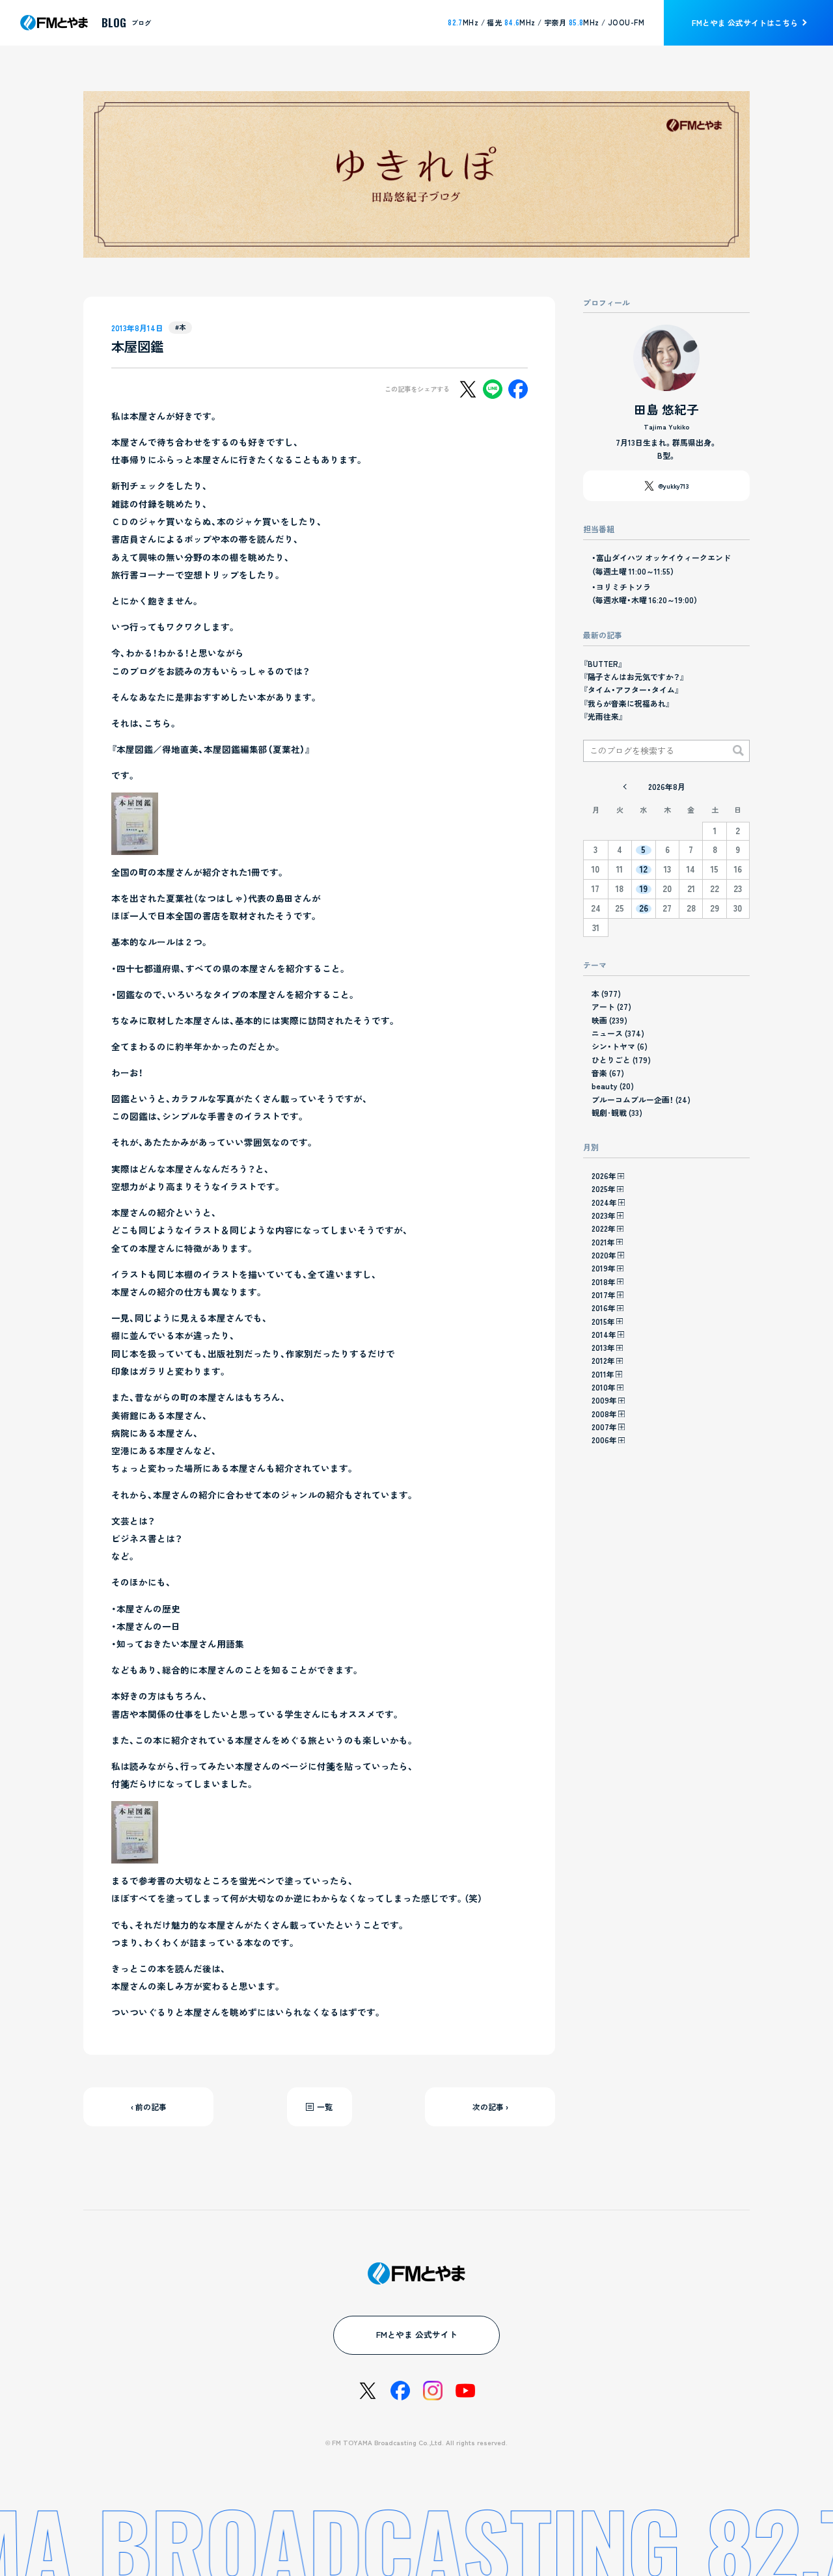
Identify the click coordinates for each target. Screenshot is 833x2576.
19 (644, 889)
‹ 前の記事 (149, 2107)
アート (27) (611, 1006)
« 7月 (625, 787)
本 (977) (606, 993)
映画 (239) (609, 1020)
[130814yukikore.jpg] (135, 846)
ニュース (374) (618, 1033)
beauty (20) (613, 1086)
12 (644, 870)
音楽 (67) (608, 1073)
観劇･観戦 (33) (617, 1112)
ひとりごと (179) (621, 1060)
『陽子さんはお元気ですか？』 (634, 676)
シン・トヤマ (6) (620, 1046)
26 (644, 909)
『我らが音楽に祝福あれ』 (627, 703)
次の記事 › (490, 2107)
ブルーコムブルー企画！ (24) (641, 1099)
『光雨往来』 (603, 716)
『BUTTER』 (603, 663)
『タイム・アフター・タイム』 (631, 689)
